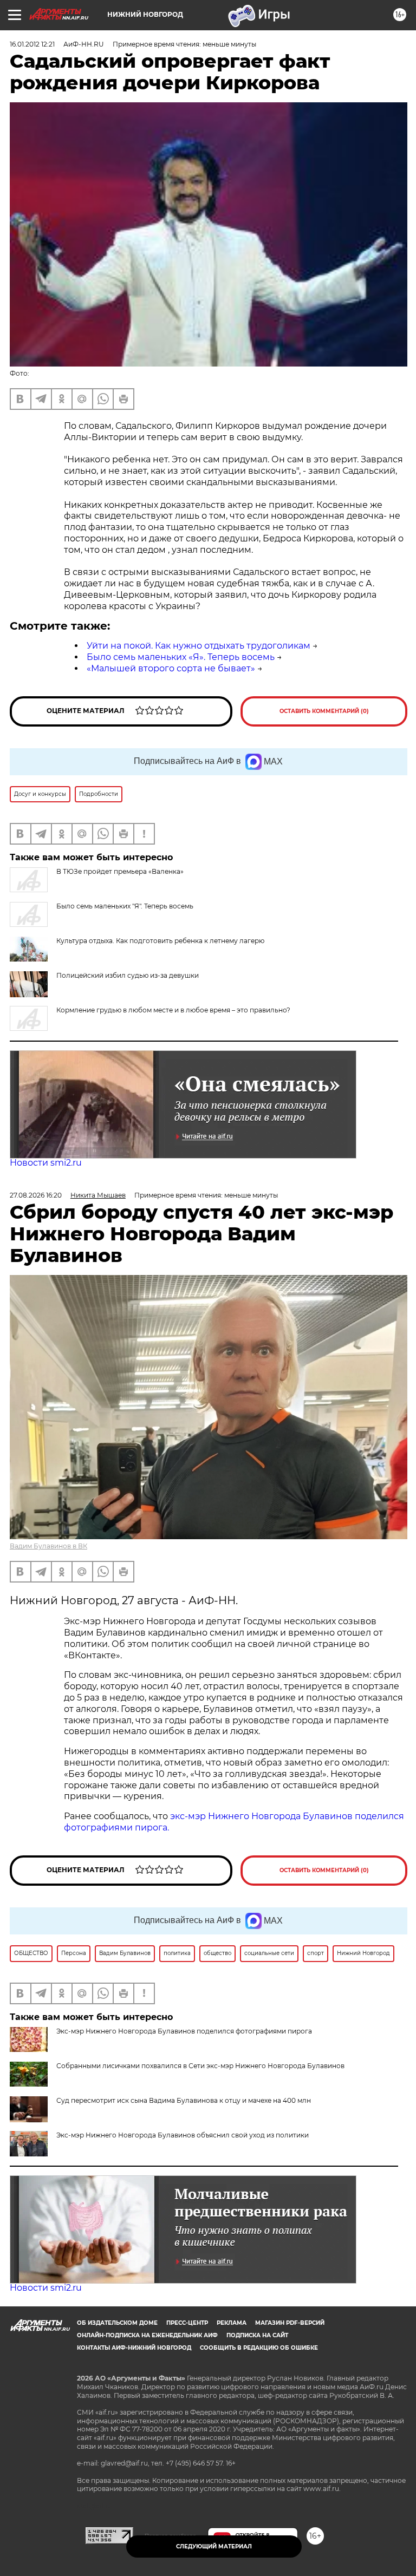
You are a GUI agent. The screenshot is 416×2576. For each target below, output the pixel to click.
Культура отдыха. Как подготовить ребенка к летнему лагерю (160, 941)
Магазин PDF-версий (290, 2323)
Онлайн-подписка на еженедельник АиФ (147, 2335)
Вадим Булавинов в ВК (48, 1546)
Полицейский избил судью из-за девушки (128, 975)
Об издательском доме (117, 2323)
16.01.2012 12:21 (32, 44)
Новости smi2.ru (46, 1163)
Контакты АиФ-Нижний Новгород (134, 2348)
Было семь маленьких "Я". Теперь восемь (125, 906)
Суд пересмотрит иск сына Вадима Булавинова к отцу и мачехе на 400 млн (184, 2100)
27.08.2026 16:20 (36, 1195)
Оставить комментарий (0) (324, 711)
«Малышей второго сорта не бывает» (171, 668)
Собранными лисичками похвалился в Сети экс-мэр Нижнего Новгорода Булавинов (200, 2066)
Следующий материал (214, 2546)
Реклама (232, 2323)
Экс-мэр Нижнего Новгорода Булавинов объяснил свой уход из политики (183, 2135)
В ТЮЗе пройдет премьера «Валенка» (120, 871)
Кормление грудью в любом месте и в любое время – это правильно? (173, 1010)
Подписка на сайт (257, 2335)
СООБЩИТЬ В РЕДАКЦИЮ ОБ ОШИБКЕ (259, 2348)
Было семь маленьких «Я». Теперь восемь (181, 657)
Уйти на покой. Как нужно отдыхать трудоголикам (199, 646)
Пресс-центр (187, 2323)
